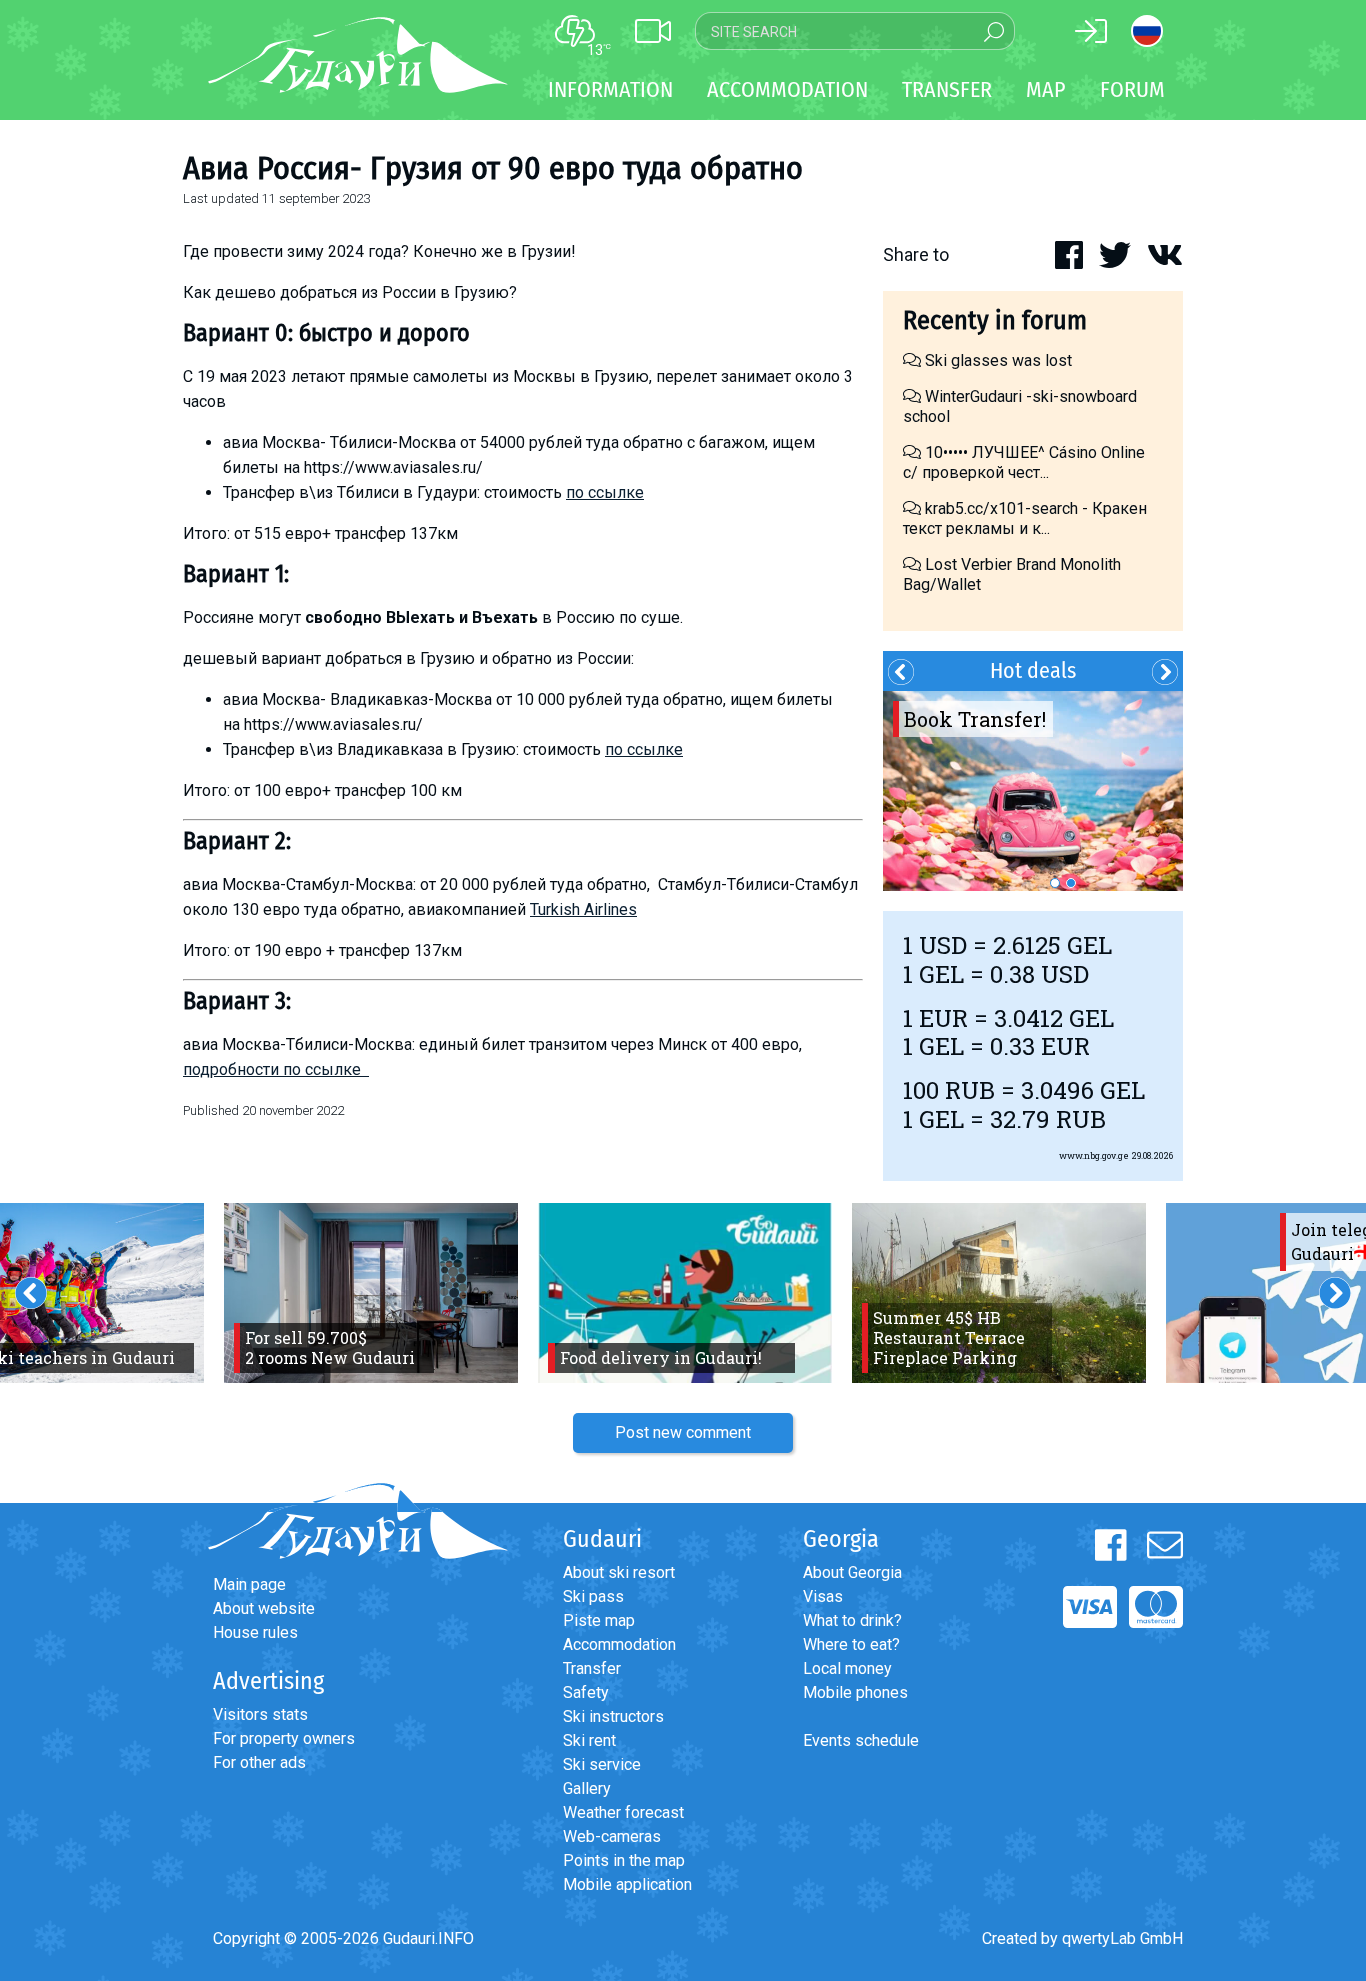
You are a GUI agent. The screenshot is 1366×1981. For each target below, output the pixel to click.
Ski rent (589, 1740)
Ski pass (593, 1596)
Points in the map (624, 1860)
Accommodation (619, 1644)
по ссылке (605, 492)
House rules (255, 1632)
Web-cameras (612, 1836)
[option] (1033, 791)
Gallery (587, 1788)
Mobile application (627, 1884)
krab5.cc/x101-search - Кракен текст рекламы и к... (1025, 518)
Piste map (599, 1620)
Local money (847, 1668)
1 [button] (1055, 883)
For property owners (284, 1738)
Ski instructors (613, 1716)
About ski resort (619, 1572)
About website (264, 1608)
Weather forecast (623, 1812)
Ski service (602, 1764)
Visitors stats (260, 1714)
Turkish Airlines (583, 909)
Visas (823, 1596)
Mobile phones (855, 1692)
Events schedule (861, 1740)
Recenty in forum (995, 320)
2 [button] (1071, 883)
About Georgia (852, 1572)
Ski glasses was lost (996, 360)
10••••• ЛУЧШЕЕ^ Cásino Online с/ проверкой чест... (1024, 462)
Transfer (592, 1668)
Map (1046, 89)
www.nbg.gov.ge (1094, 1155)
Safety (586, 1692)
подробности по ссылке (276, 1069)
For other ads (259, 1762)
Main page (249, 1584)
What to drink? (852, 1620)
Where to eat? (851, 1644)
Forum (1132, 89)
